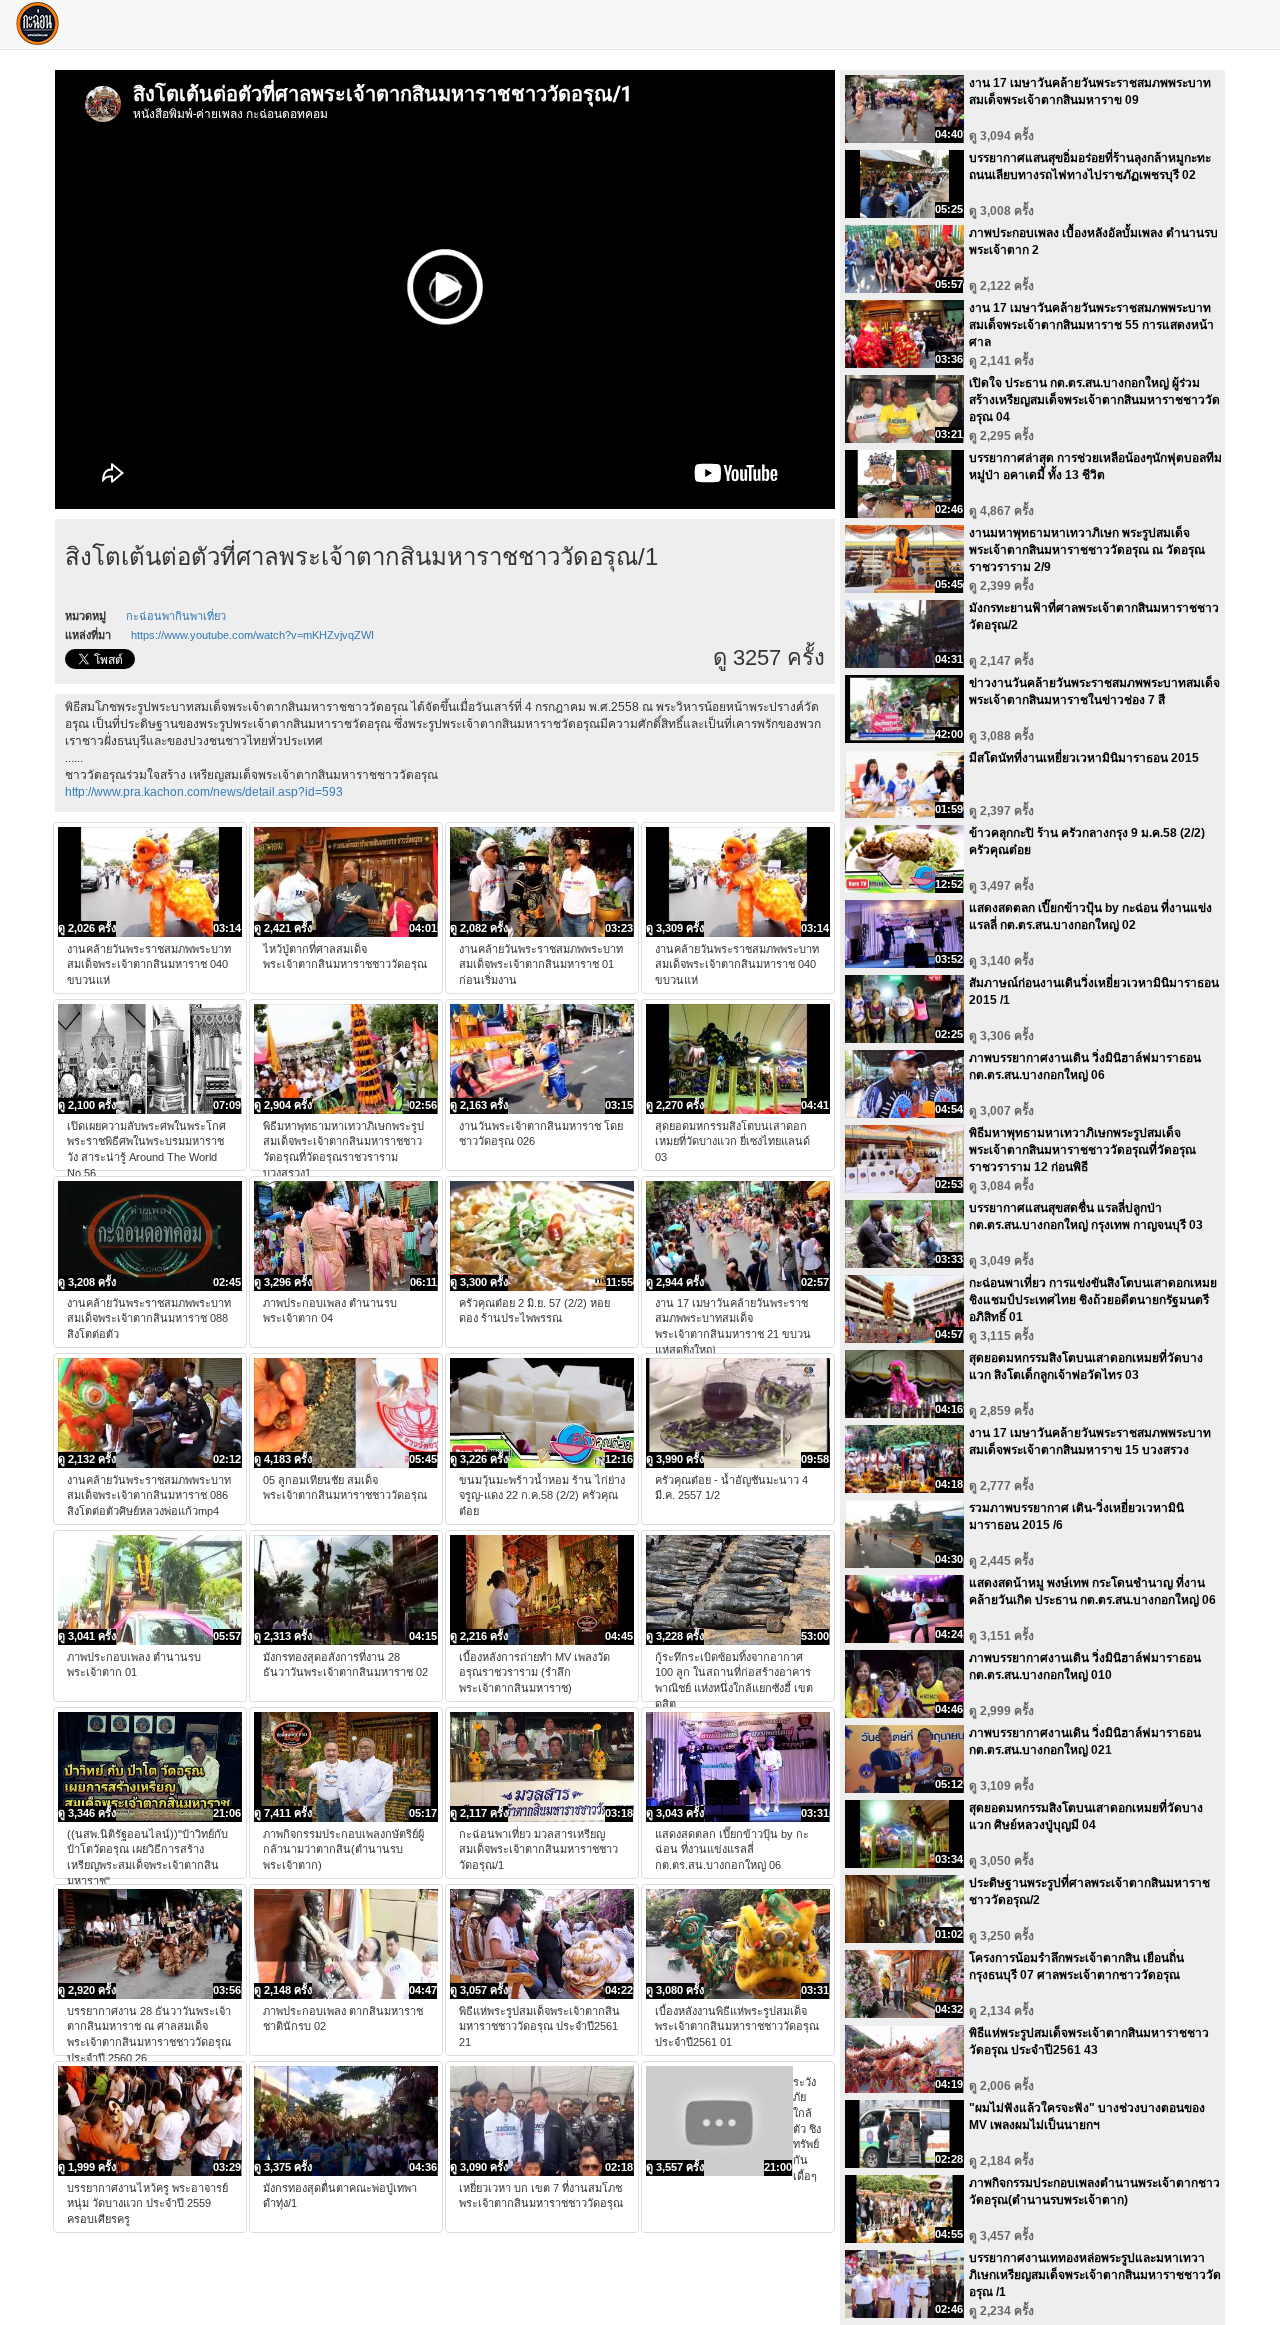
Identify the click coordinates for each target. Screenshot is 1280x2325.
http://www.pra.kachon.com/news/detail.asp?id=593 (204, 792)
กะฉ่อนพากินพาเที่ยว (176, 616)
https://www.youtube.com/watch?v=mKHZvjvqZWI (252, 635)
